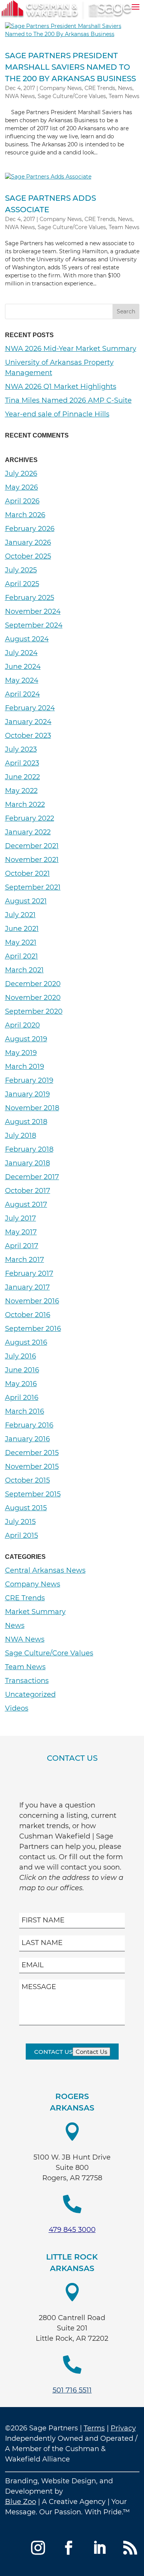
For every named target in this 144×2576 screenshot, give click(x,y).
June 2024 (23, 667)
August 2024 (27, 639)
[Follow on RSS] (130, 2548)
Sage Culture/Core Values (72, 96)
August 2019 (26, 1039)
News (125, 88)
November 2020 (33, 998)
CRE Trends (100, 88)
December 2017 (32, 1177)
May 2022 (21, 791)
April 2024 (22, 694)
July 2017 (21, 1218)
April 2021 (22, 956)
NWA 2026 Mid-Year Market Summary (71, 349)
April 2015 (22, 1535)
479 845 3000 (72, 2230)
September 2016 (33, 1329)
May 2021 (21, 942)
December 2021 (32, 846)
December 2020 (33, 984)
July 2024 (21, 653)
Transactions (27, 1681)
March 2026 (25, 515)
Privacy (123, 2428)
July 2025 (21, 570)
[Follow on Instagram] (38, 2548)
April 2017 (22, 1246)
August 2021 (26, 901)
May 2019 (21, 1053)
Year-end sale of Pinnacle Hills (57, 414)
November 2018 (32, 1108)
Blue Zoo (21, 2502)
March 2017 (25, 1260)
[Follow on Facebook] (69, 2548)
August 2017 (26, 1204)
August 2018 (26, 1122)
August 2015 (26, 1508)
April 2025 (22, 584)
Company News (61, 88)
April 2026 (22, 501)
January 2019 (27, 1094)
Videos (17, 1708)
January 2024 (28, 722)
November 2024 (33, 611)
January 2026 (28, 542)
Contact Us (53, 2052)
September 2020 (34, 1011)
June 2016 (22, 1370)
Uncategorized (30, 1694)
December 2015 (32, 1453)
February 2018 (29, 1149)
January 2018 (27, 1163)
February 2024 (30, 708)
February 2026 (30, 529)
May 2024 (22, 680)
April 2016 (22, 1398)
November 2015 (32, 1467)
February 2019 (29, 1080)
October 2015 (27, 1480)
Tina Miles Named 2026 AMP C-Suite (68, 400)
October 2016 (28, 1315)
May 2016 (21, 1384)
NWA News (20, 96)
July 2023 (21, 749)
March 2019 (25, 1067)
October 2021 (27, 873)
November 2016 (32, 1301)
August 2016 (26, 1342)
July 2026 (21, 474)
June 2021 (22, 929)
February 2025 (30, 598)
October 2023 (28, 736)
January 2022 (28, 832)
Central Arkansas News (45, 1570)
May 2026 (22, 487)
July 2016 (21, 1356)
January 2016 (27, 1439)
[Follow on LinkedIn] (99, 2548)
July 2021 (20, 915)
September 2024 (34, 625)
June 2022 (22, 777)
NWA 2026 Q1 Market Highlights (61, 387)
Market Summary (35, 1612)
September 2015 (33, 1494)
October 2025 (28, 556)
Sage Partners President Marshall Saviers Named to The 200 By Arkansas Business (70, 67)
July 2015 (20, 1522)
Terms (94, 2428)
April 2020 (22, 1025)
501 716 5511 (72, 2390)
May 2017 (21, 1232)
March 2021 (24, 970)
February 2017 (29, 1273)
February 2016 (29, 1425)
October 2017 (28, 1191)
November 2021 (32, 860)
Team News (124, 96)
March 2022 (25, 805)
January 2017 (27, 1287)
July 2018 (21, 1136)
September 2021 (33, 887)
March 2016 (25, 1411)
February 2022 (30, 818)
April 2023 (22, 763)
